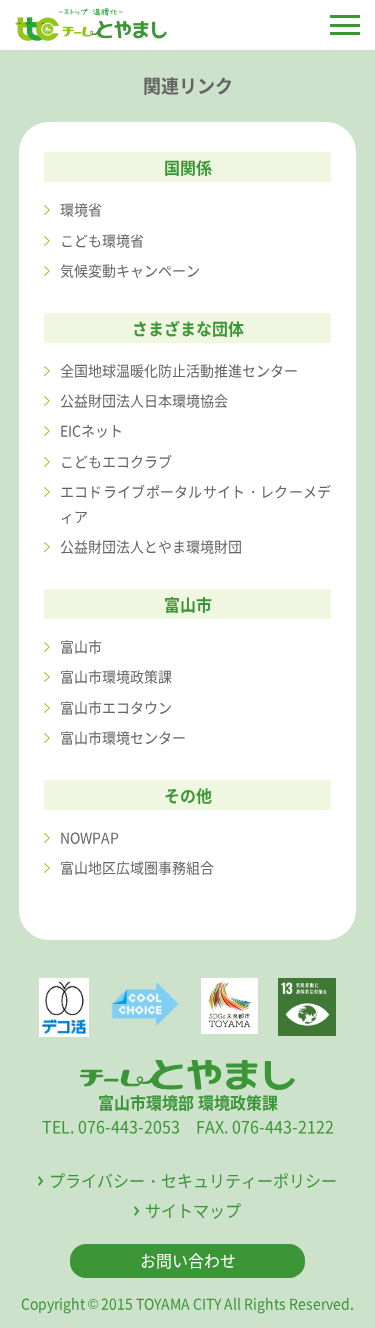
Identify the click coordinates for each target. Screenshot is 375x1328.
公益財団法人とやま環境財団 (151, 546)
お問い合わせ (188, 1260)
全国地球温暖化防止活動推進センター (179, 370)
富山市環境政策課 (116, 676)
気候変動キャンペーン (130, 270)
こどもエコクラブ (116, 461)
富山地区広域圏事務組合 (137, 867)
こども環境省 (102, 240)
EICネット (91, 430)
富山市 (81, 646)
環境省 (81, 209)
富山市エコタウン (116, 707)
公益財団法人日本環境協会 (144, 400)
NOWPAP (89, 837)
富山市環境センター (123, 737)
